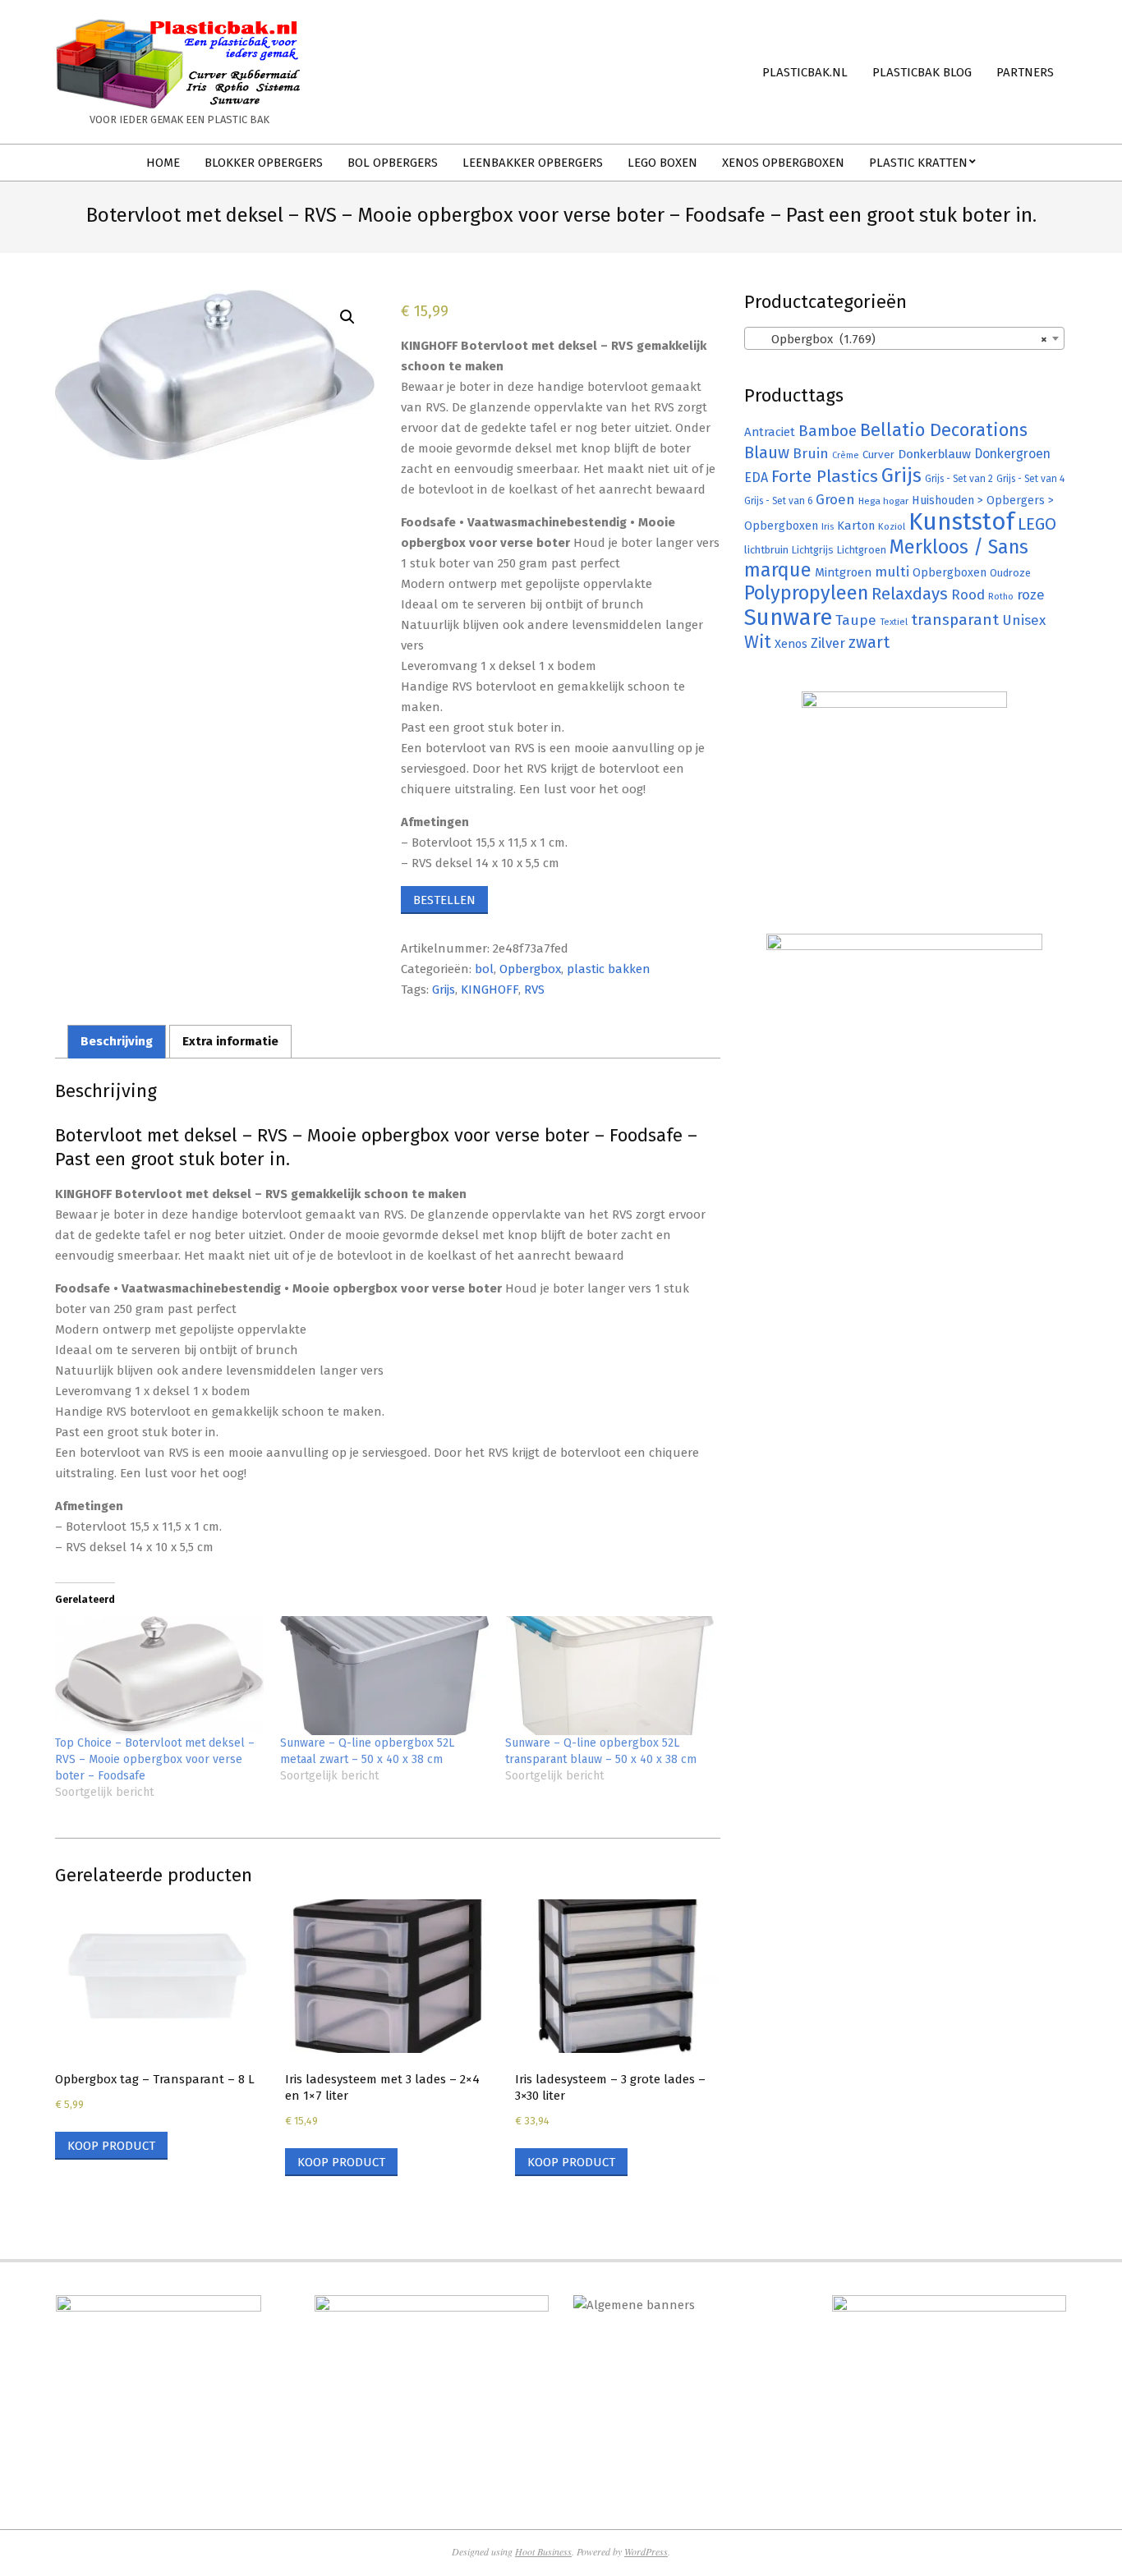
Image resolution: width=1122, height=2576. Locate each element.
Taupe (856, 620)
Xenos (791, 644)
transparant (955, 620)
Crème (846, 455)
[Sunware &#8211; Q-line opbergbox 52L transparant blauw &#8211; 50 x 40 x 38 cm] (609, 1676)
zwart (869, 643)
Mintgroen (843, 572)
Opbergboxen (950, 573)
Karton (856, 526)
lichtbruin (766, 550)
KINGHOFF (490, 990)
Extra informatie (230, 1041)
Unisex (1024, 620)
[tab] (117, 1042)
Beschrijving (117, 1041)
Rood (968, 595)
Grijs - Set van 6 (778, 501)
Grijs (444, 990)
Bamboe (828, 431)
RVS (534, 990)
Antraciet (770, 432)
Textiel (894, 622)
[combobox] (904, 338)
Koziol (892, 526)
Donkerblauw (934, 454)
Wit (758, 642)
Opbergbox (530, 969)
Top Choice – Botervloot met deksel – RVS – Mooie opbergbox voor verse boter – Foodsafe (155, 1759)
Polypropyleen (806, 593)
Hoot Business (543, 2551)
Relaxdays (910, 594)
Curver (878, 455)
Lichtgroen (862, 550)
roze (1031, 595)
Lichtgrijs (813, 550)
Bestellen (444, 900)
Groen (835, 500)
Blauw (767, 453)
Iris (828, 526)
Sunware (788, 617)
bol (484, 969)
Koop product (111, 2146)
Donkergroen (1012, 454)
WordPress (646, 2551)
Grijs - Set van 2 (959, 479)
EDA (756, 478)
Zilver (828, 643)
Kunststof (961, 522)
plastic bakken (609, 969)
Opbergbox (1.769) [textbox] (899, 339)
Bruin (811, 454)
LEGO (1037, 524)
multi (892, 572)
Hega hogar (883, 501)
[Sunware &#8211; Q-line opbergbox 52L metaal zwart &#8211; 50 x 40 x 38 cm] (384, 1676)
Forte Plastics (825, 476)
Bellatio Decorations (944, 430)
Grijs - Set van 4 (1030, 479)
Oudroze (1010, 573)
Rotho (1001, 596)
